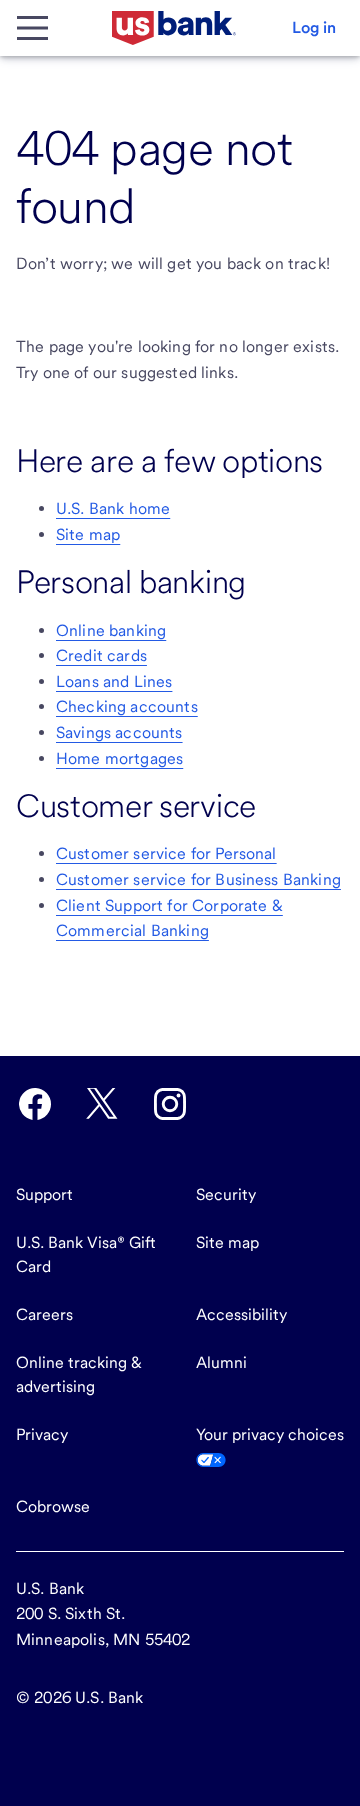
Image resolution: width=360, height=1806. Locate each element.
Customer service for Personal (166, 853)
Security (226, 1194)
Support (44, 1194)
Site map (88, 534)
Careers (44, 1314)
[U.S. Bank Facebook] (35, 1104)
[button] (314, 28)
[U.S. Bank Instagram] (170, 1104)
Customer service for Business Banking (198, 879)
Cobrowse (53, 1506)
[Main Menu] (32, 28)
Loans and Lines (114, 681)
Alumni (221, 1362)
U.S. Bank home (113, 508)
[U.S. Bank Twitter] (102, 1104)
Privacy (42, 1434)
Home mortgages (119, 758)
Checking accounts (127, 706)
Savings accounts (119, 732)
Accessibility (241, 1314)
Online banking (111, 630)
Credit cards (101, 655)
